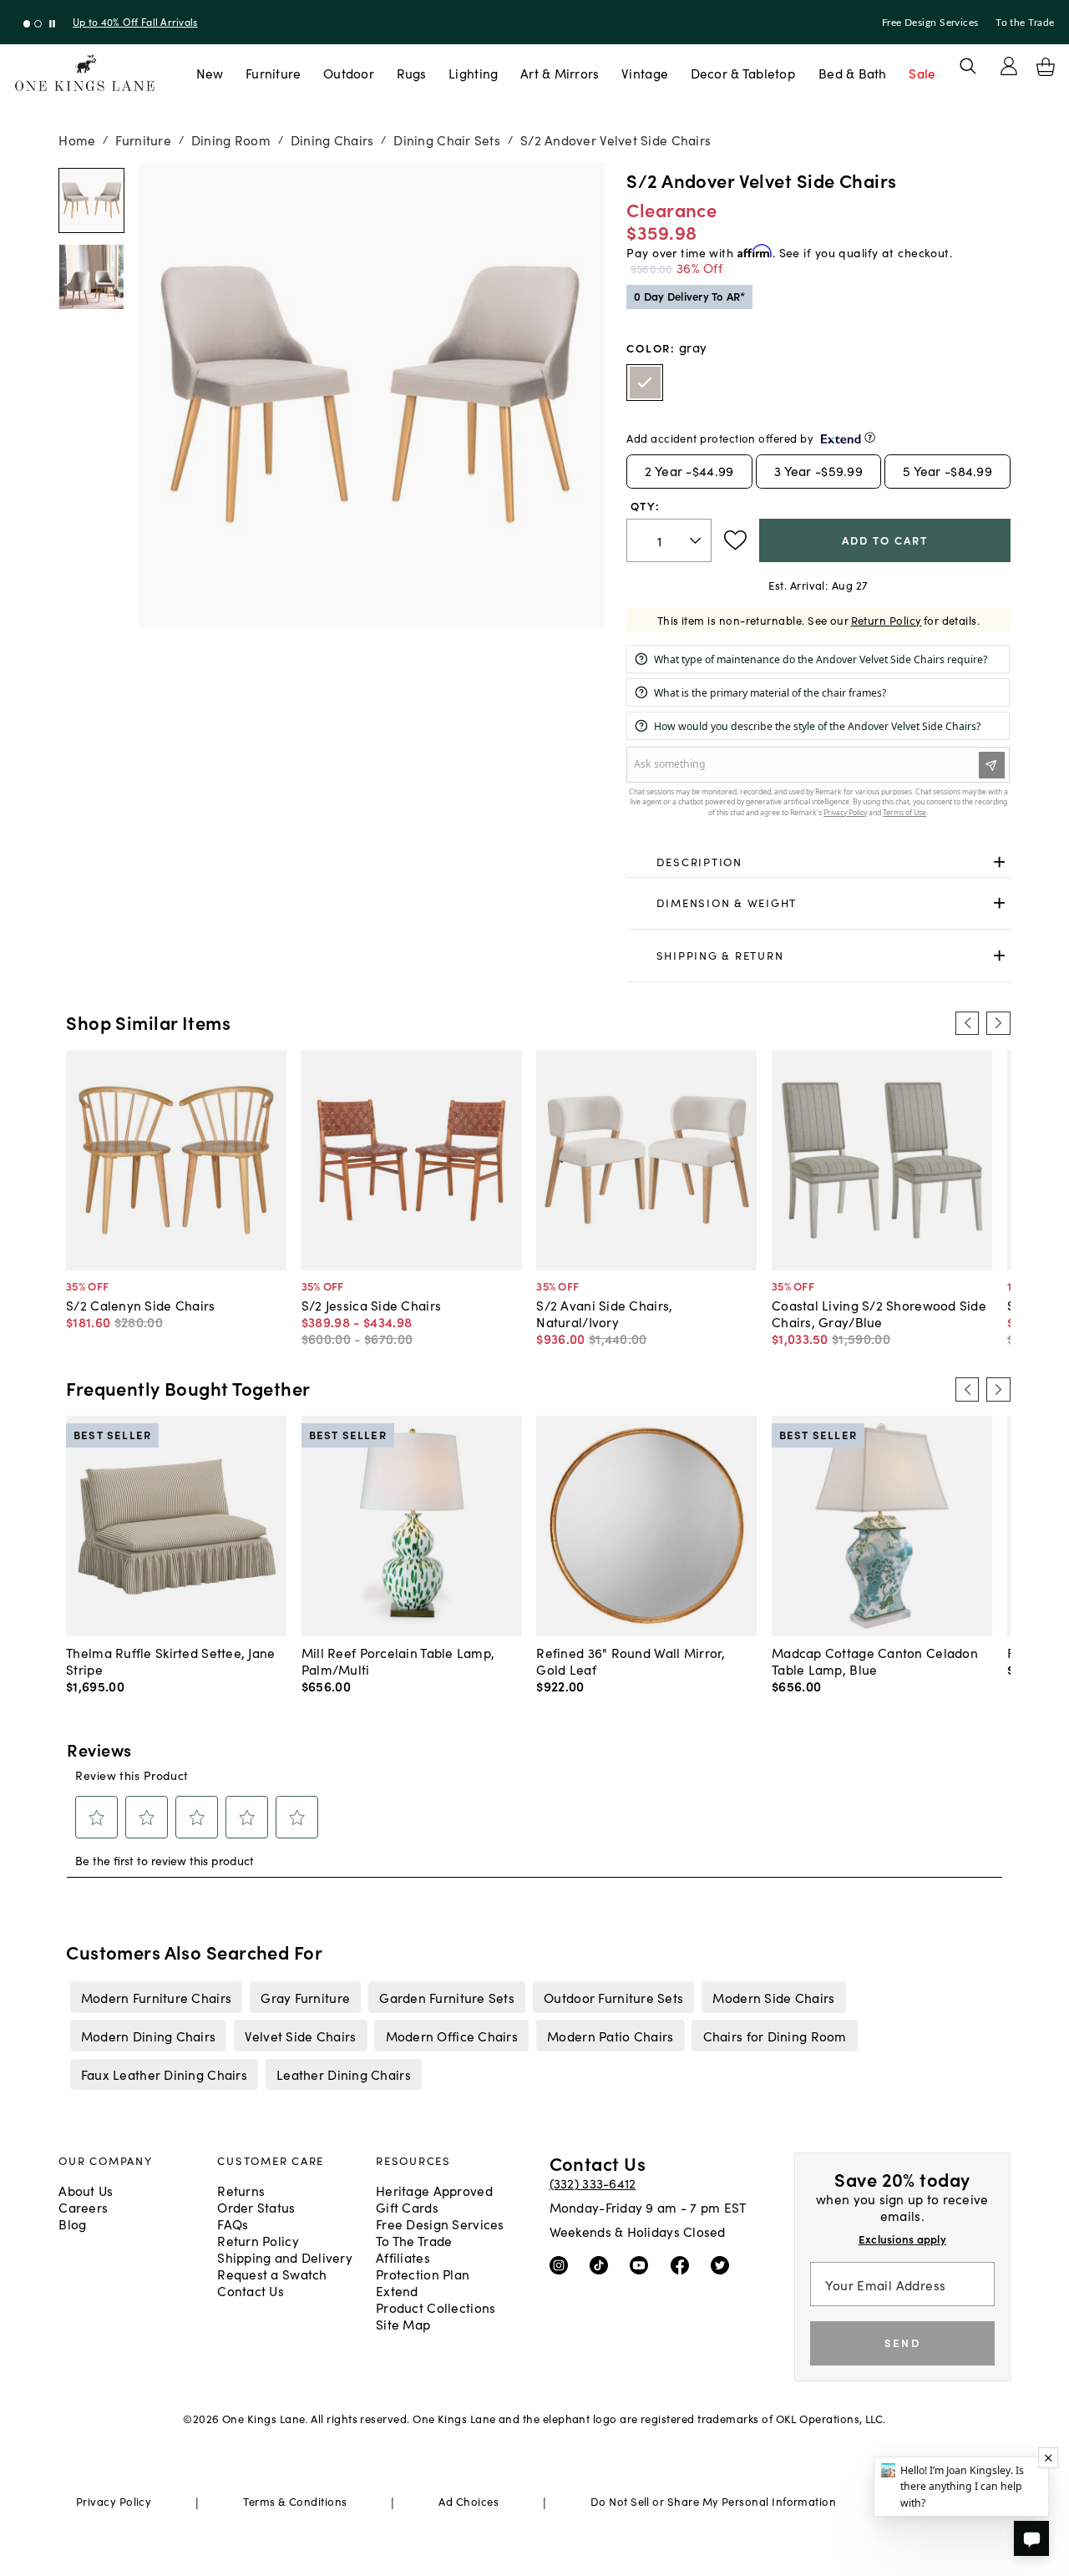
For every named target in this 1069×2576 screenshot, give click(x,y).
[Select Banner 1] (38, 24)
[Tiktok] (603, 2264)
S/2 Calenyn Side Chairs (140, 1305)
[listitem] (156, 1997)
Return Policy (887, 620)
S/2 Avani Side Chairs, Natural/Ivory (604, 1313)
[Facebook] (684, 2264)
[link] (818, 862)
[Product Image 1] (91, 276)
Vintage (645, 73)
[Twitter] (724, 2264)
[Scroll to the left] (967, 1023)
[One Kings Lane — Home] (85, 73)
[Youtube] (643, 2264)
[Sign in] (1009, 66)
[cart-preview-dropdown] (1046, 67)
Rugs (412, 73)
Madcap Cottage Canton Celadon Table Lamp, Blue (875, 1661)
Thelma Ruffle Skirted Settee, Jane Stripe (170, 1661)
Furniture (273, 73)
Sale (922, 73)
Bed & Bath (853, 73)
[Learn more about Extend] (870, 437)
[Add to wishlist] (735, 540)
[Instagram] (562, 2264)
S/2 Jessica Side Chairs (371, 1305)
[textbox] (669, 541)
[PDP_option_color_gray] (645, 383)
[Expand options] (999, 862)
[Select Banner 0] (27, 24)
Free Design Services (930, 23)
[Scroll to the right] (998, 1023)
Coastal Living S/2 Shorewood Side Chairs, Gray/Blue (879, 1313)
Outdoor (349, 73)
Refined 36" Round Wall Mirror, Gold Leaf (631, 1661)
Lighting (473, 73)
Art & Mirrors (560, 73)
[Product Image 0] (91, 200)
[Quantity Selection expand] (697, 540)
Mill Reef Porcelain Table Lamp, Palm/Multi (398, 1661)
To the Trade (1025, 23)
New (210, 73)
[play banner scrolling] (52, 24)
